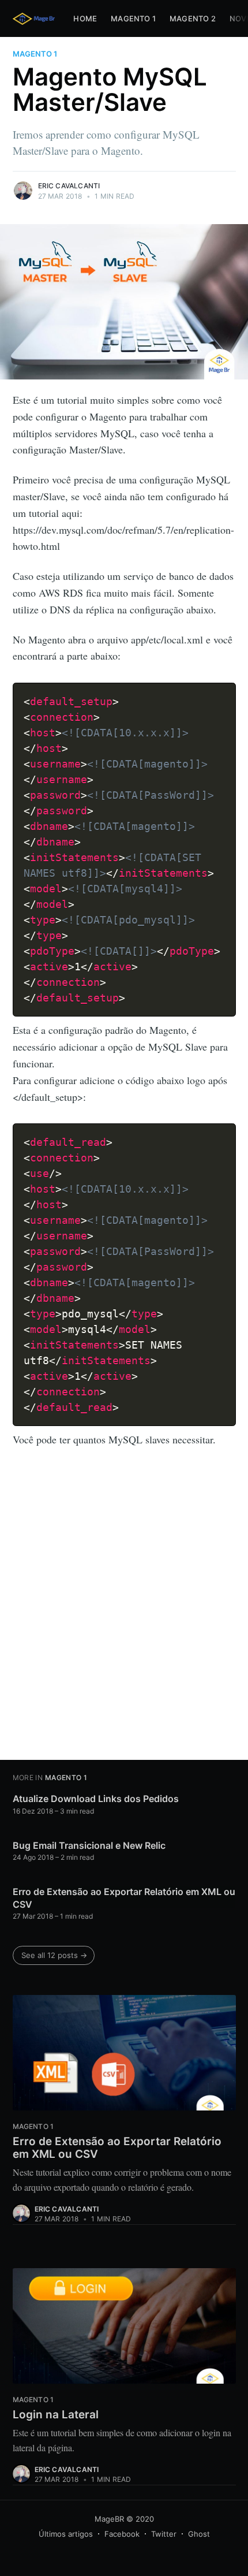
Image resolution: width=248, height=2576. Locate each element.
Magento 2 (193, 18)
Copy (221, 690)
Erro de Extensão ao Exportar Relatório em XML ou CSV (124, 1898)
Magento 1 (133, 18)
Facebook (122, 2534)
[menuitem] (85, 19)
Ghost (199, 2534)
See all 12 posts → (54, 1955)
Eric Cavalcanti (69, 186)
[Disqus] (124, 1606)
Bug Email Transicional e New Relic (89, 1845)
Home (85, 18)
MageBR (109, 2519)
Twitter (164, 2534)
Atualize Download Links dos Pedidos (96, 1799)
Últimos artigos (66, 2534)
